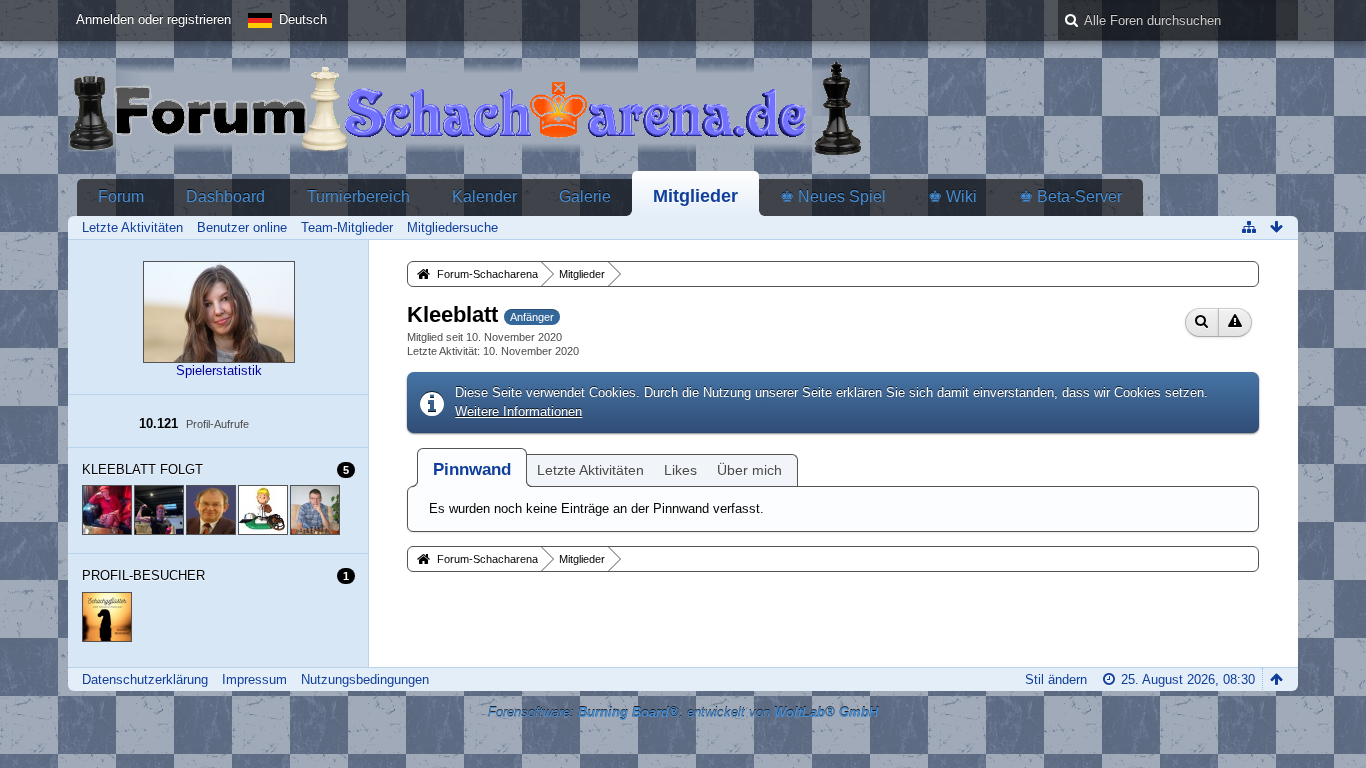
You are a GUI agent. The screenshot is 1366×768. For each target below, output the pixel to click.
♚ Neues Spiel (833, 196)
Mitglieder (695, 196)
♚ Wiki (952, 196)
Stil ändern (1056, 679)
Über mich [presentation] (749, 470)
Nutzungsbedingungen (365, 679)
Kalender (484, 196)
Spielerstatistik (219, 370)
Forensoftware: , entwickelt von (683, 712)
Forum (121, 196)
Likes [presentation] (680, 470)
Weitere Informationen (518, 411)
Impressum (254, 679)
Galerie (585, 196)
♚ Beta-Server (1070, 196)
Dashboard (225, 196)
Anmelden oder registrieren (153, 19)
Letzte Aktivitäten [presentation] (590, 470)
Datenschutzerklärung (145, 679)
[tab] (472, 469)
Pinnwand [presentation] (472, 469)
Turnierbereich (358, 196)
